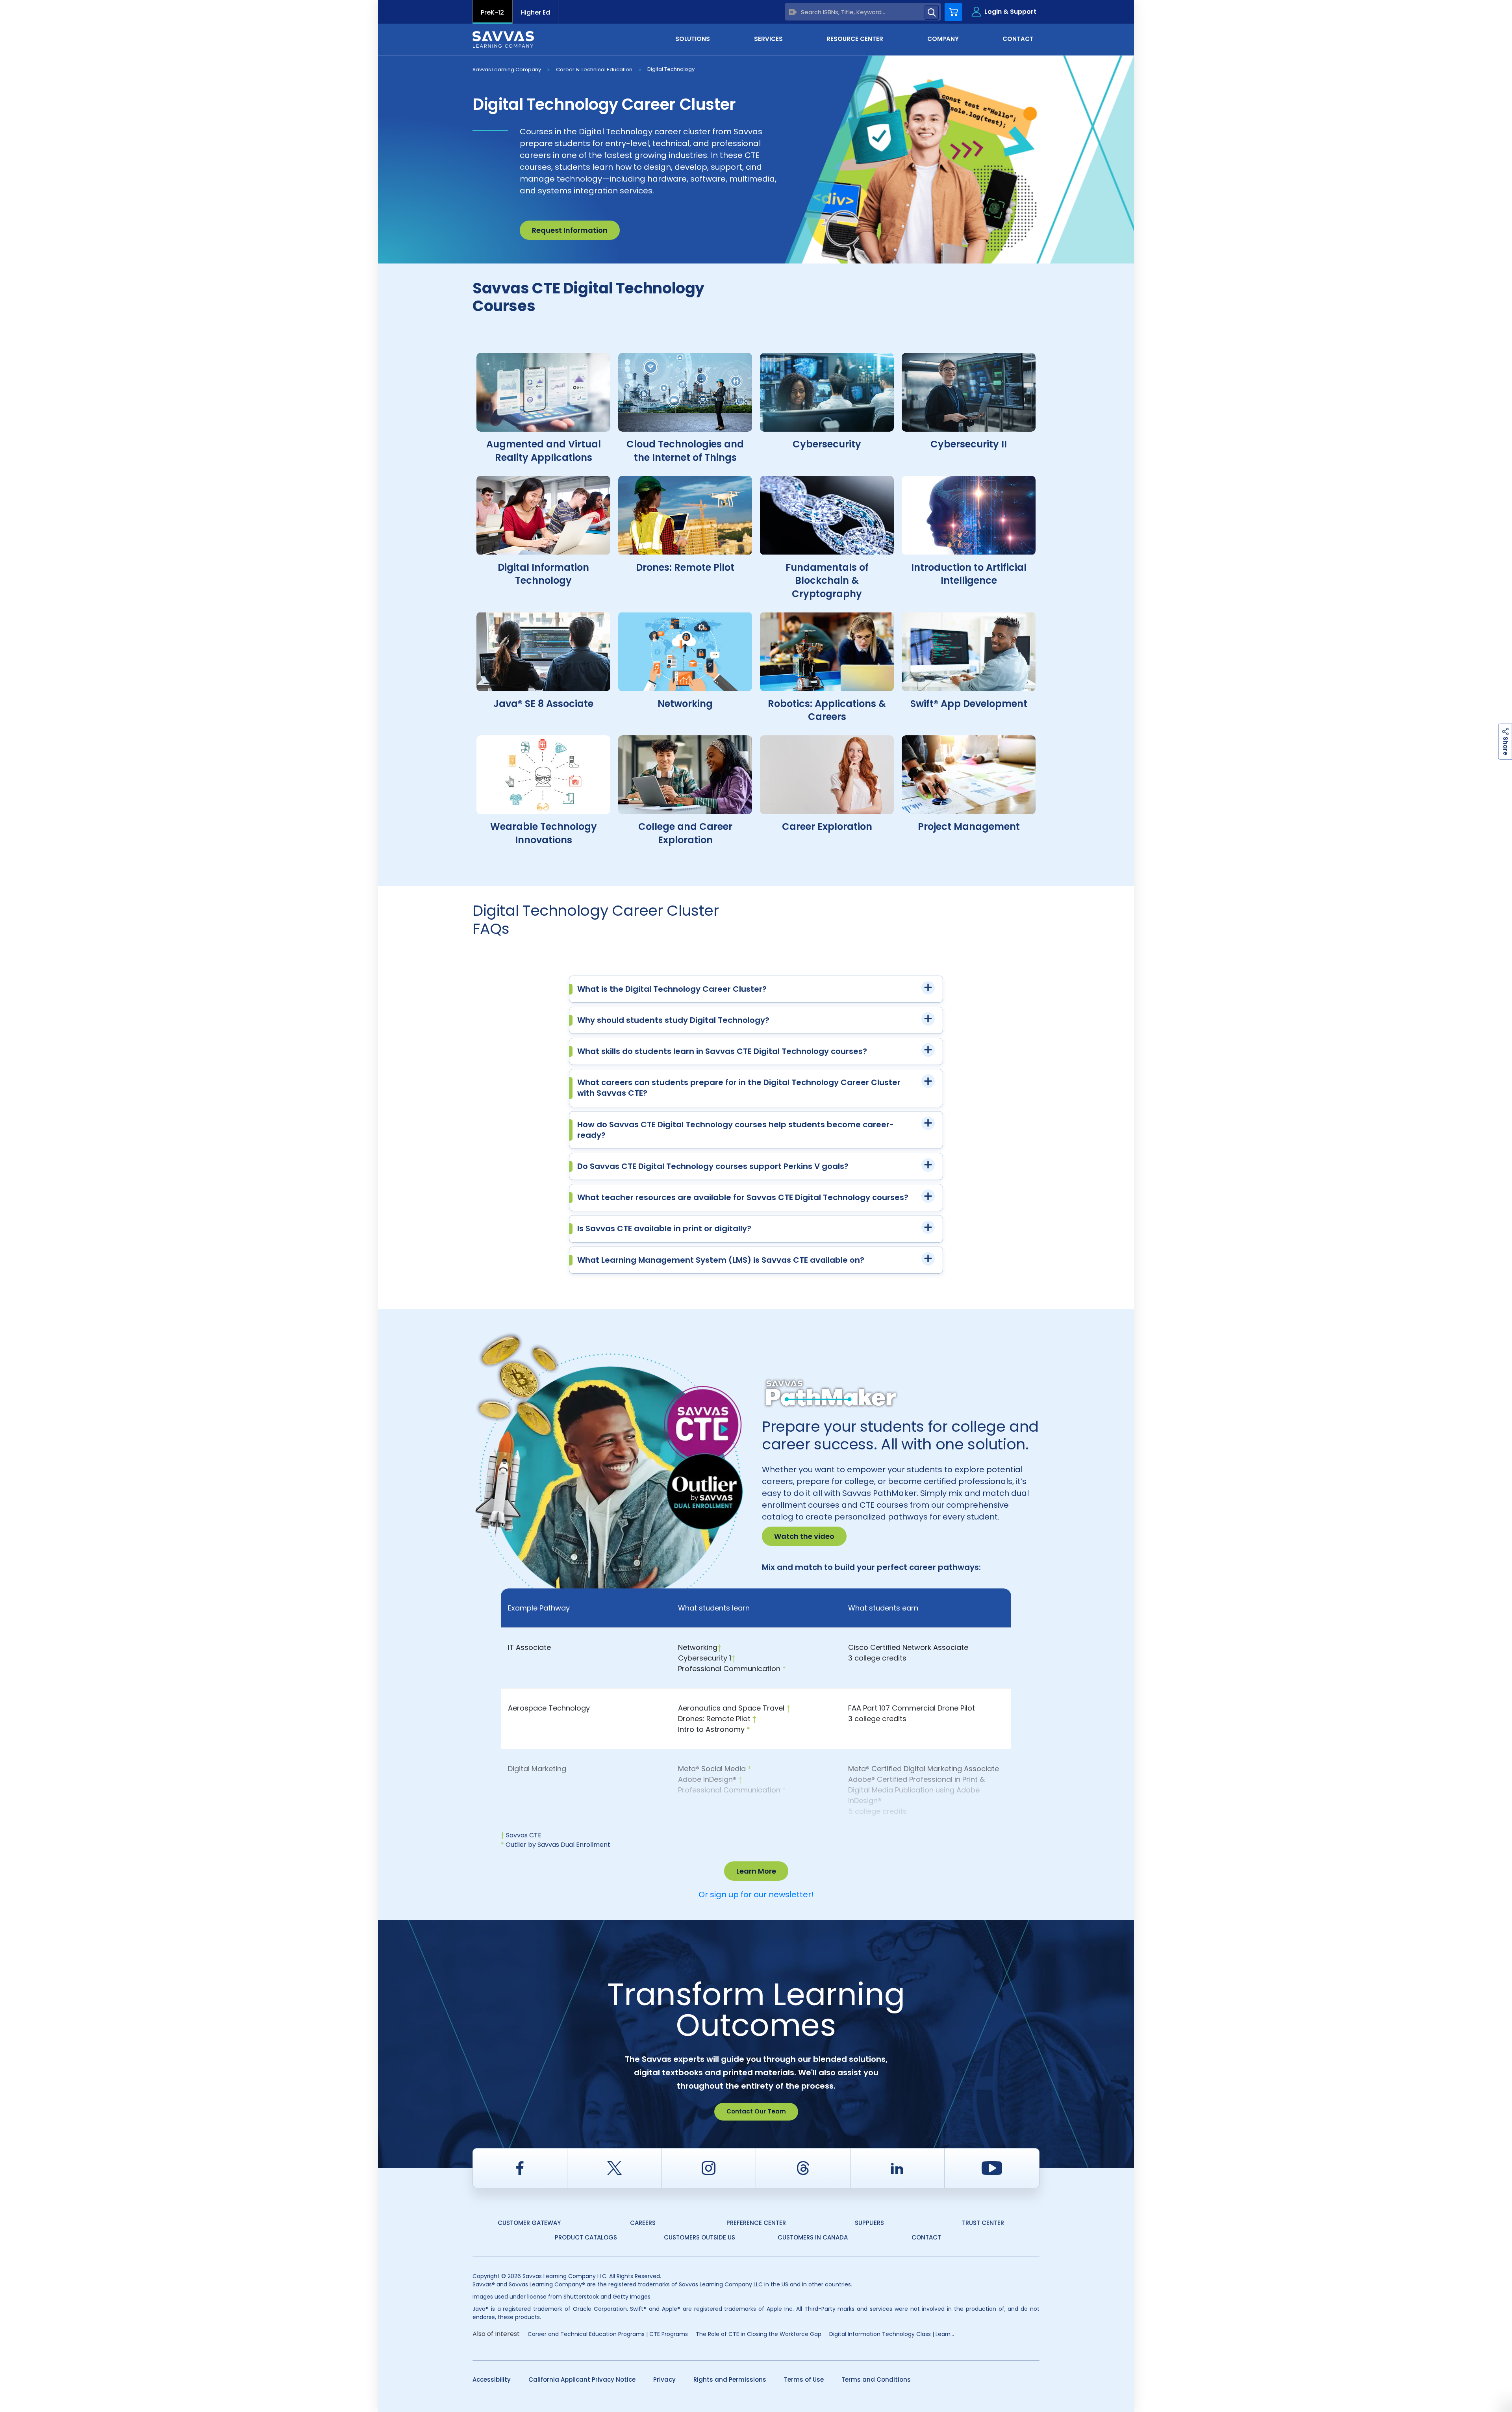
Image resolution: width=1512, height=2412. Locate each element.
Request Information (570, 230)
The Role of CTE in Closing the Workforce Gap (759, 2334)
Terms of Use (804, 2380)
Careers (643, 2223)
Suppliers (869, 2223)
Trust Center (983, 2223)
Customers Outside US (699, 2237)
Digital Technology (671, 69)
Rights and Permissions (730, 2380)
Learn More (756, 1871)
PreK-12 (492, 12)
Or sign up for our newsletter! (756, 1894)
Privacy (664, 2380)
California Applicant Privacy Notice (582, 2380)
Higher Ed (535, 12)
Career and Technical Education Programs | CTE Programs (608, 2334)
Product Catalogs (586, 2237)
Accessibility (492, 2380)
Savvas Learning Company (507, 70)
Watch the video (804, 1536)
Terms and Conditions (876, 2380)
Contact (926, 2237)
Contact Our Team (756, 2111)
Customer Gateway (529, 2223)
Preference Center (756, 2223)
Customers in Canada (813, 2237)
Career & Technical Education (594, 70)
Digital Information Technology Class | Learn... (892, 2334)
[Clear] (793, 12)
